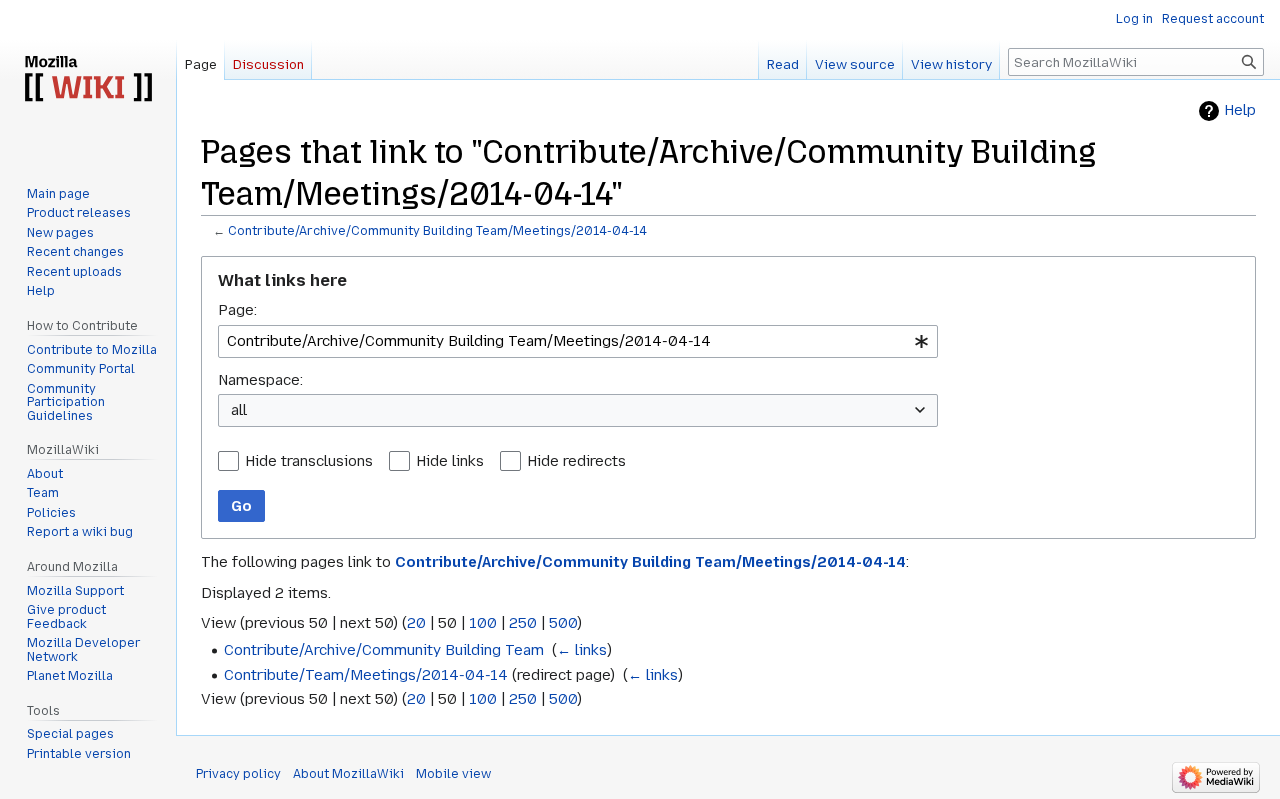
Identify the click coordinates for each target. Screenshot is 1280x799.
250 (523, 623)
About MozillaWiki (348, 774)
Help (1240, 110)
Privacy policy (238, 774)
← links (582, 650)
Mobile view (453, 774)
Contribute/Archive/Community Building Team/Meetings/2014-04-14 (437, 231)
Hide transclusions (309, 461)
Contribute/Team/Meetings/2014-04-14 (366, 675)
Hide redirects (576, 461)
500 (563, 623)
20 (416, 623)
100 (483, 623)
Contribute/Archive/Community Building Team (384, 650)
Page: (237, 310)
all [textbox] (239, 410)
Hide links (450, 461)
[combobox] (578, 341)
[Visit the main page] (88, 80)
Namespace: (260, 380)
